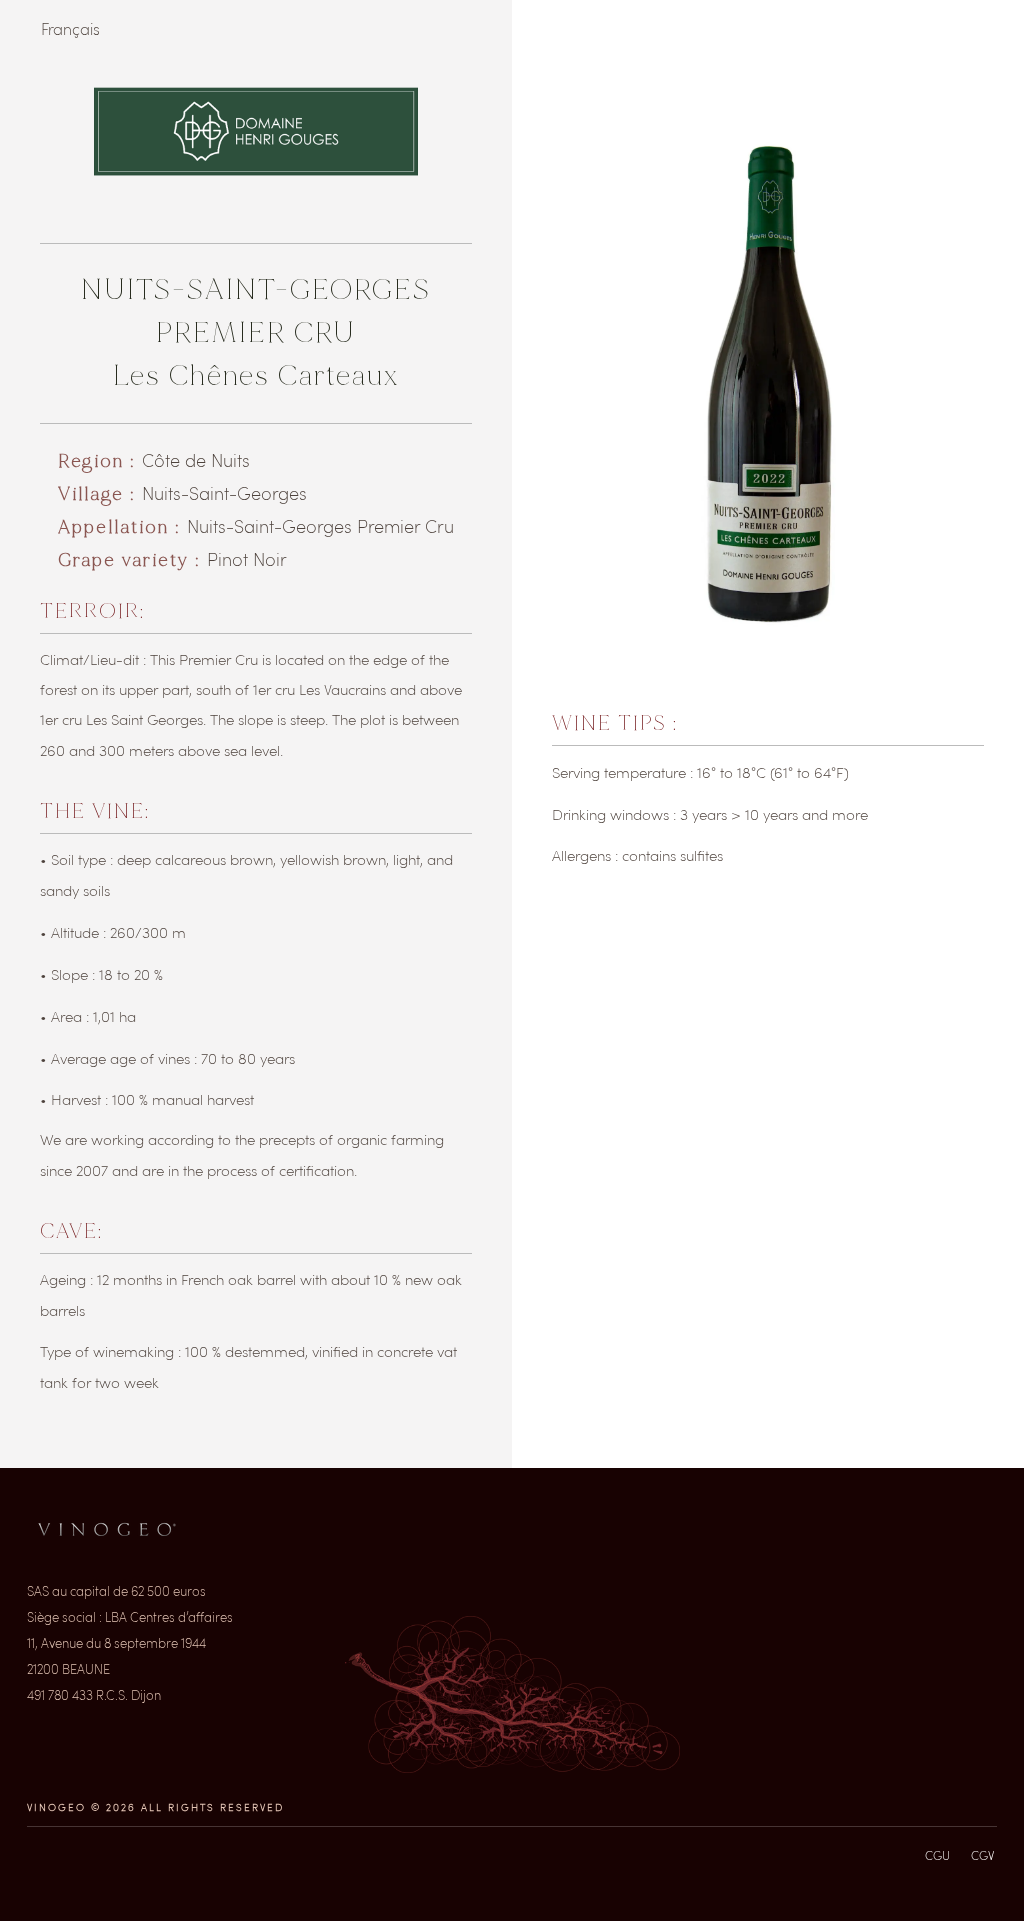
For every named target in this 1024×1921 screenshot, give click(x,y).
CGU (937, 1855)
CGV (982, 1855)
